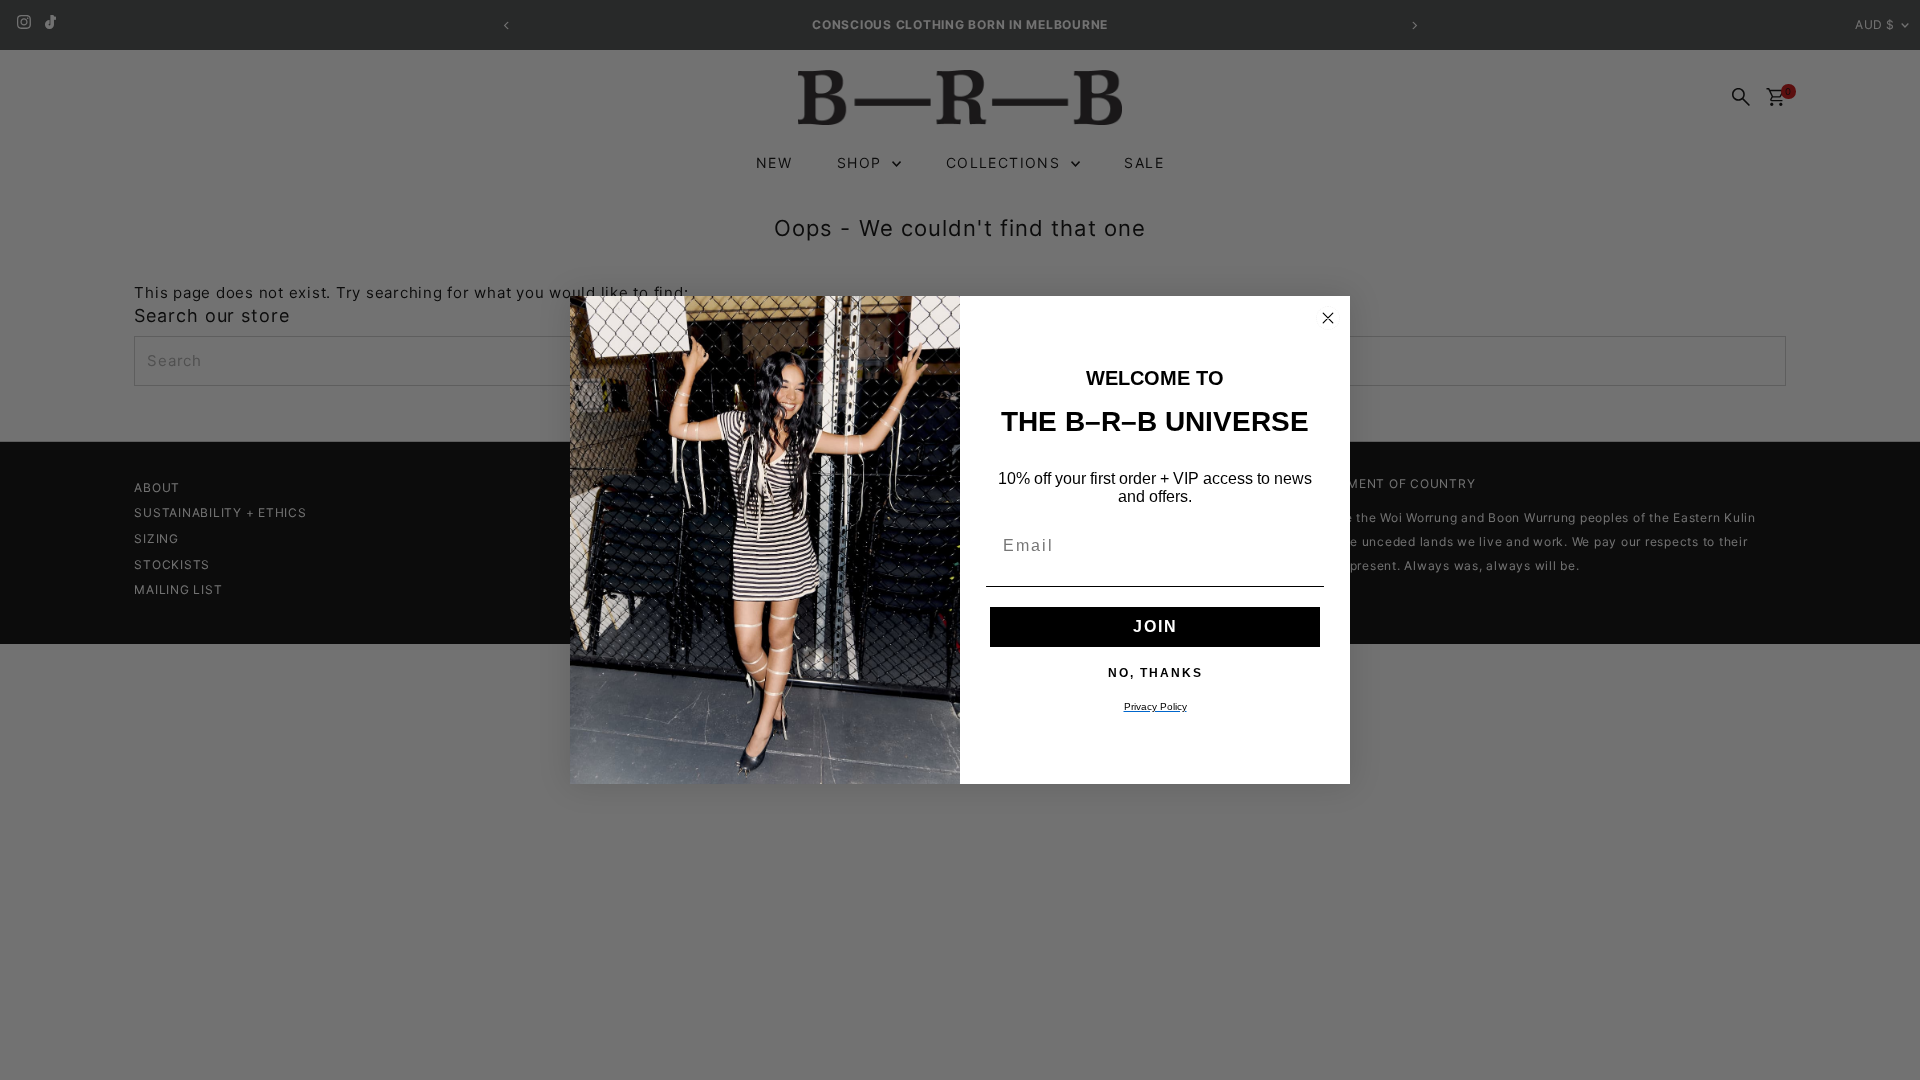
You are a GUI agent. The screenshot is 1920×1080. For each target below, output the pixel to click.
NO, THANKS (1155, 672)
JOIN (1155, 626)
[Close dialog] (1328, 318)
